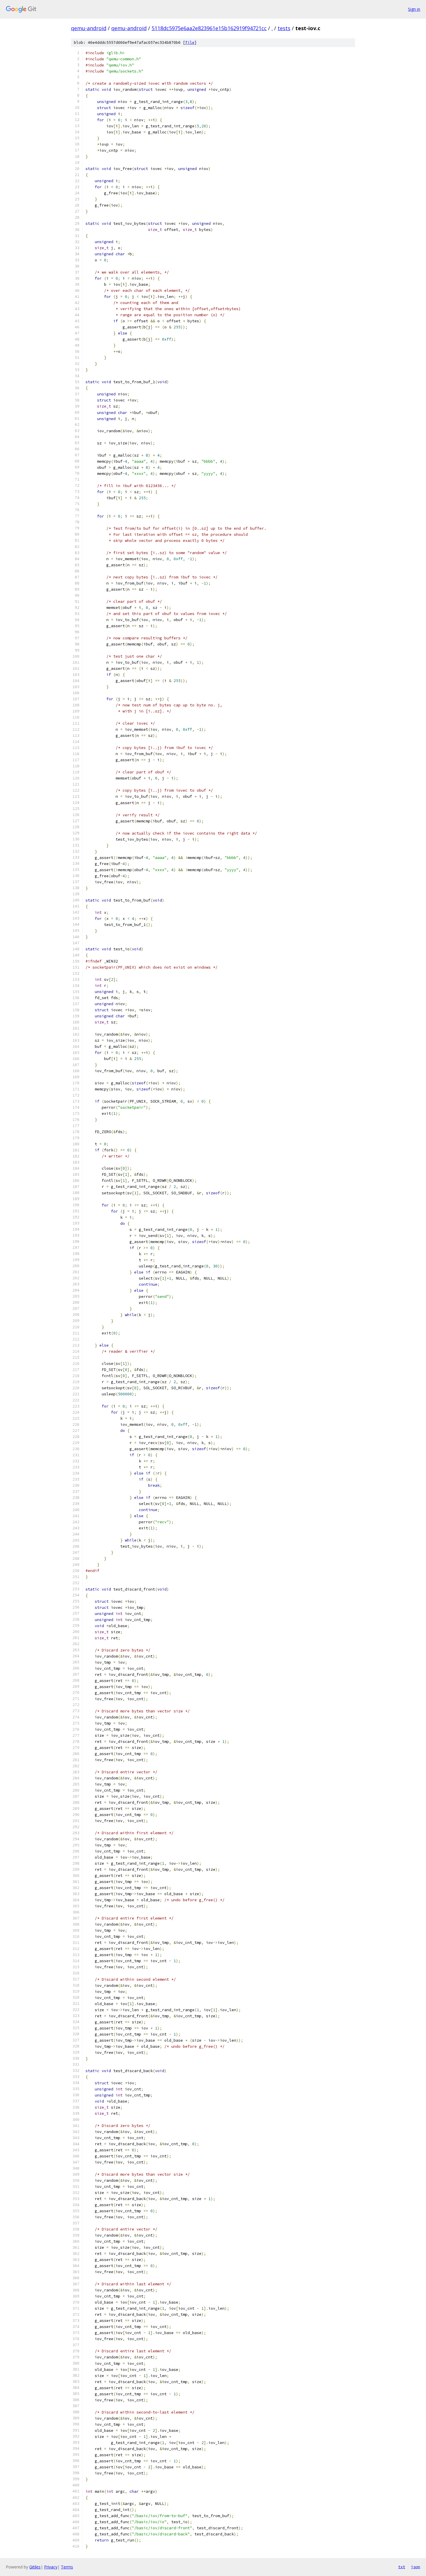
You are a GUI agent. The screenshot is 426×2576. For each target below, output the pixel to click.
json (416, 2567)
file (190, 42)
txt (402, 2567)
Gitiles (35, 2567)
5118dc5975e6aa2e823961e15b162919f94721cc (209, 28)
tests (284, 28)
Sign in (414, 9)
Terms (67, 2567)
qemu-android (89, 28)
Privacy (51, 2567)
